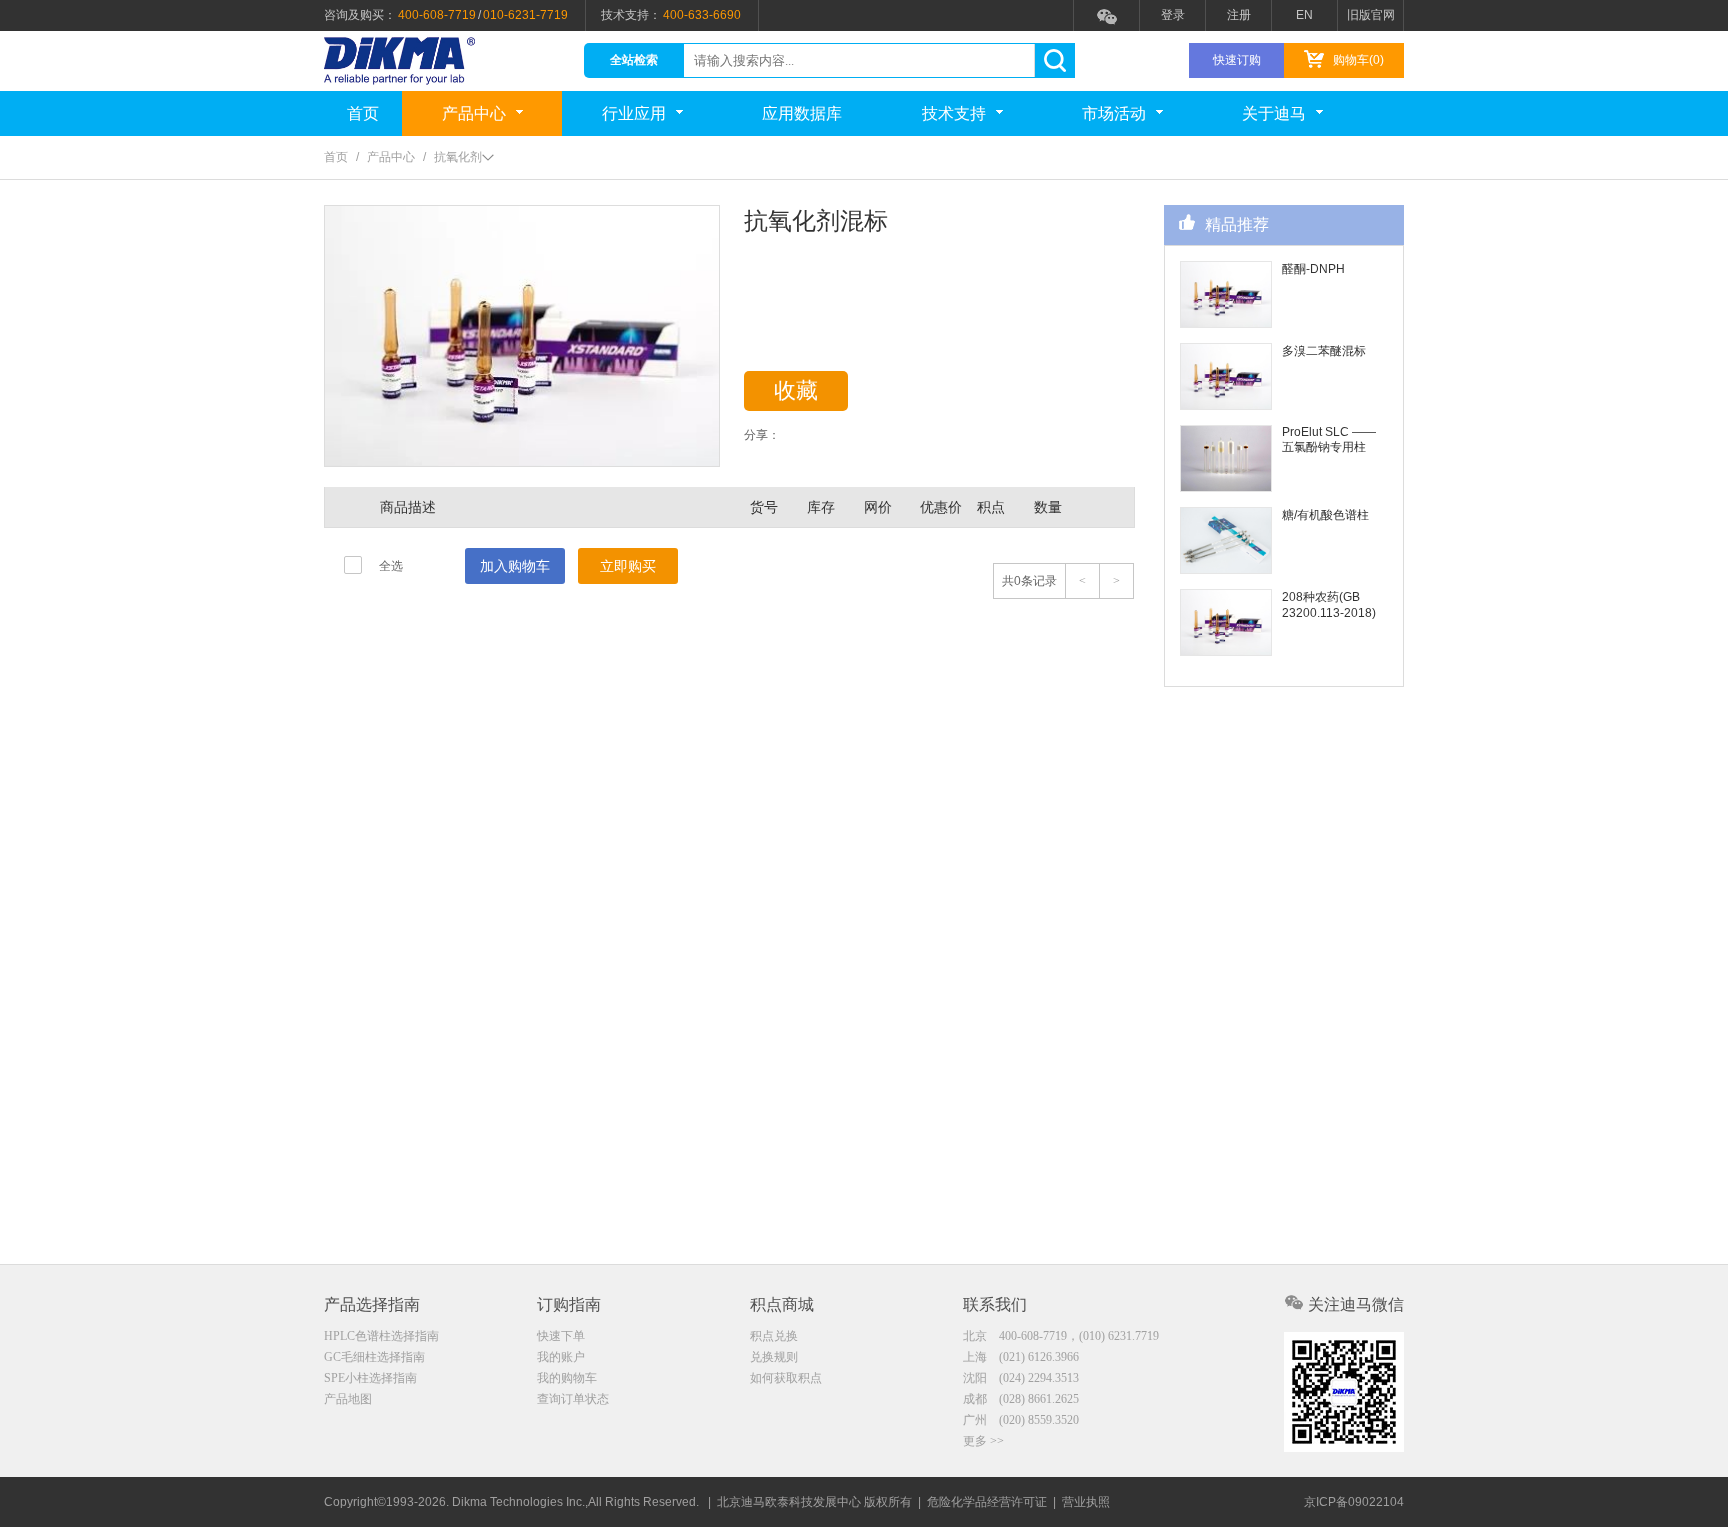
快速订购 (1237, 60)
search (1054, 60)
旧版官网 (1371, 15)
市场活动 (1114, 113)
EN (1304, 15)
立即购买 (628, 566)
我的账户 (561, 1357)
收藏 (796, 390)
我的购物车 (567, 1378)
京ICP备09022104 (1354, 1502)
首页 (363, 113)
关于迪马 (1274, 113)
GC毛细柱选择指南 (374, 1357)
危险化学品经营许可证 (987, 1502)
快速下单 (561, 1336)
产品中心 (474, 113)
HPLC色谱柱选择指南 (381, 1336)
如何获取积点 (786, 1378)
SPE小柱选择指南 (370, 1378)
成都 (1021, 1399)
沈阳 (1021, 1378)
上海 (1021, 1357)
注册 (1239, 15)
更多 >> (983, 1441)
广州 (1021, 1420)
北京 (1061, 1336)
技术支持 (954, 113)
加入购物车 (515, 566)
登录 (1173, 15)
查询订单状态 (573, 1399)
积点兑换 (774, 1336)
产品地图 (348, 1399)
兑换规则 (774, 1357)
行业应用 (634, 113)
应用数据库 (802, 113)
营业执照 (1086, 1502)
